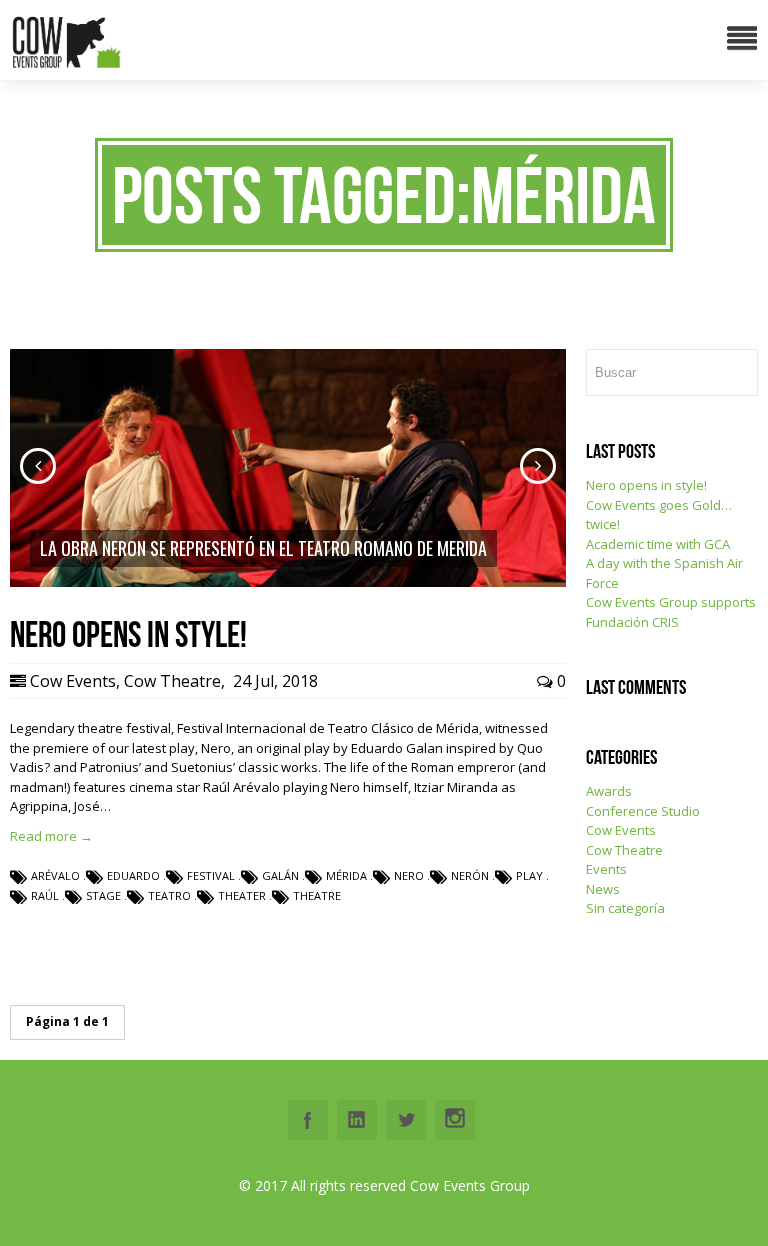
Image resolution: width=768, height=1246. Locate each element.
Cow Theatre (172, 681)
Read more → (51, 836)
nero (409, 875)
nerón (470, 875)
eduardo (133, 875)
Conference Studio (643, 811)
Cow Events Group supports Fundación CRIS (671, 612)
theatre (317, 895)
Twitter (406, 1120)
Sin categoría (625, 908)
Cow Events (73, 681)
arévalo (55, 875)
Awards (609, 791)
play (529, 875)
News (603, 889)
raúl (45, 895)
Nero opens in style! (646, 485)
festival (211, 875)
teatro (169, 895)
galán (280, 875)
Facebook (308, 1120)
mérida (346, 875)
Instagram (455, 1120)
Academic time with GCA (658, 544)
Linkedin (357, 1120)
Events (606, 869)
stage (103, 895)
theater (242, 895)
